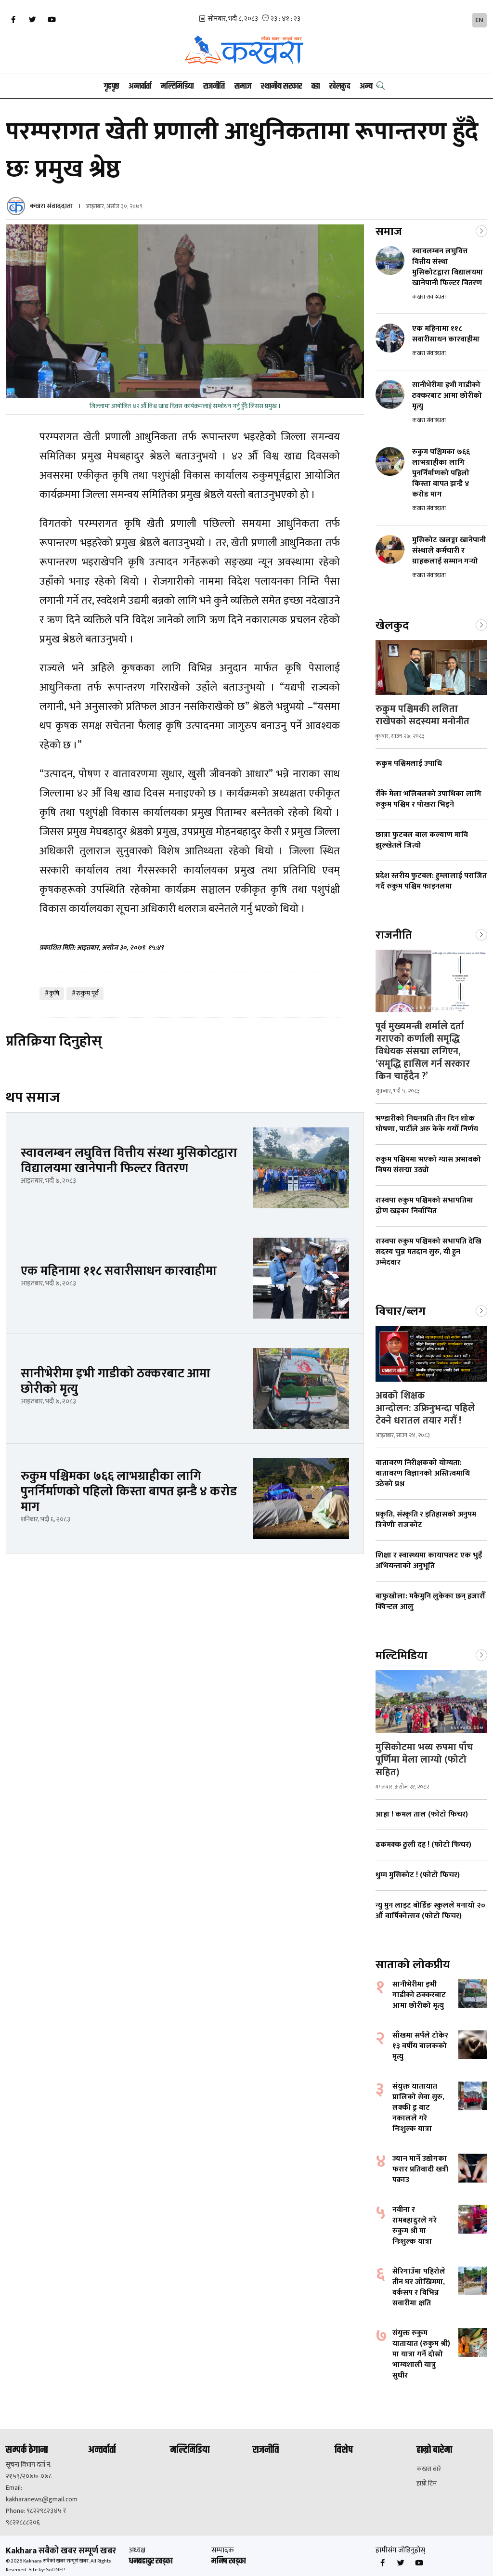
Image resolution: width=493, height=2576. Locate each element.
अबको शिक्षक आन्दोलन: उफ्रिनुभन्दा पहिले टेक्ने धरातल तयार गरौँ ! (425, 1408)
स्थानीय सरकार (281, 86)
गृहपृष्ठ (111, 86)
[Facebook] (13, 20)
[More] (481, 230)
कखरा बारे (429, 2469)
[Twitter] (32, 20)
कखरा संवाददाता (51, 206)
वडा (316, 86)
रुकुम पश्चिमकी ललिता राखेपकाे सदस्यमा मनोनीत (422, 715)
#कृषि (52, 993)
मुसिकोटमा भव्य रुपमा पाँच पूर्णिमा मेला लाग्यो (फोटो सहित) (424, 1760)
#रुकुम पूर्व (85, 993)
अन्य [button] (366, 86)
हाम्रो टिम (427, 2484)
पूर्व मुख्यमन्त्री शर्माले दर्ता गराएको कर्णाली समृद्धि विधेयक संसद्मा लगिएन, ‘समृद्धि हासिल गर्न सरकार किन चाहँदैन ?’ (423, 1051)
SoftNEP (55, 2570)
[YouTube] (52, 20)
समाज (243, 86)
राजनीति (214, 86)
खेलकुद (340, 86)
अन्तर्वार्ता (140, 86)
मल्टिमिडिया (177, 86)
